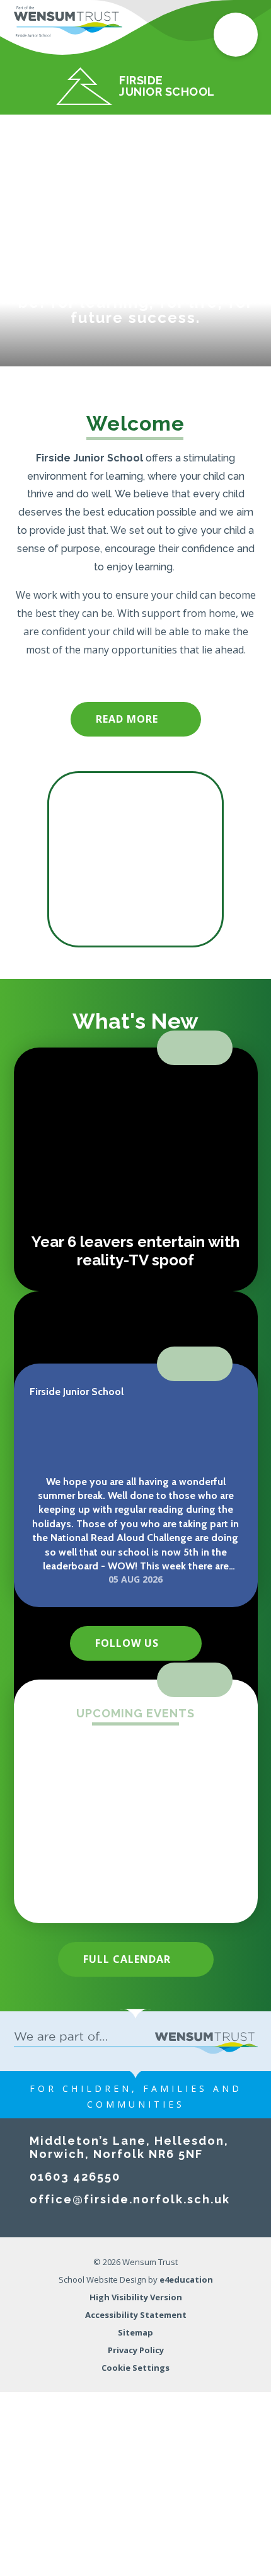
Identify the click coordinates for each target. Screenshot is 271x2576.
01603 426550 (75, 2177)
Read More (127, 719)
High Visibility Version (136, 2297)
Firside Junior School (77, 1392)
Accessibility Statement (136, 2315)
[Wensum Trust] (68, 22)
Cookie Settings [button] (135, 2368)
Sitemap (135, 2332)
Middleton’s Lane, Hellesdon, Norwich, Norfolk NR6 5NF (129, 2147)
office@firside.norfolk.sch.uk (130, 2199)
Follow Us (127, 1643)
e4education (186, 2279)
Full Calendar (127, 1959)
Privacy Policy (136, 2350)
